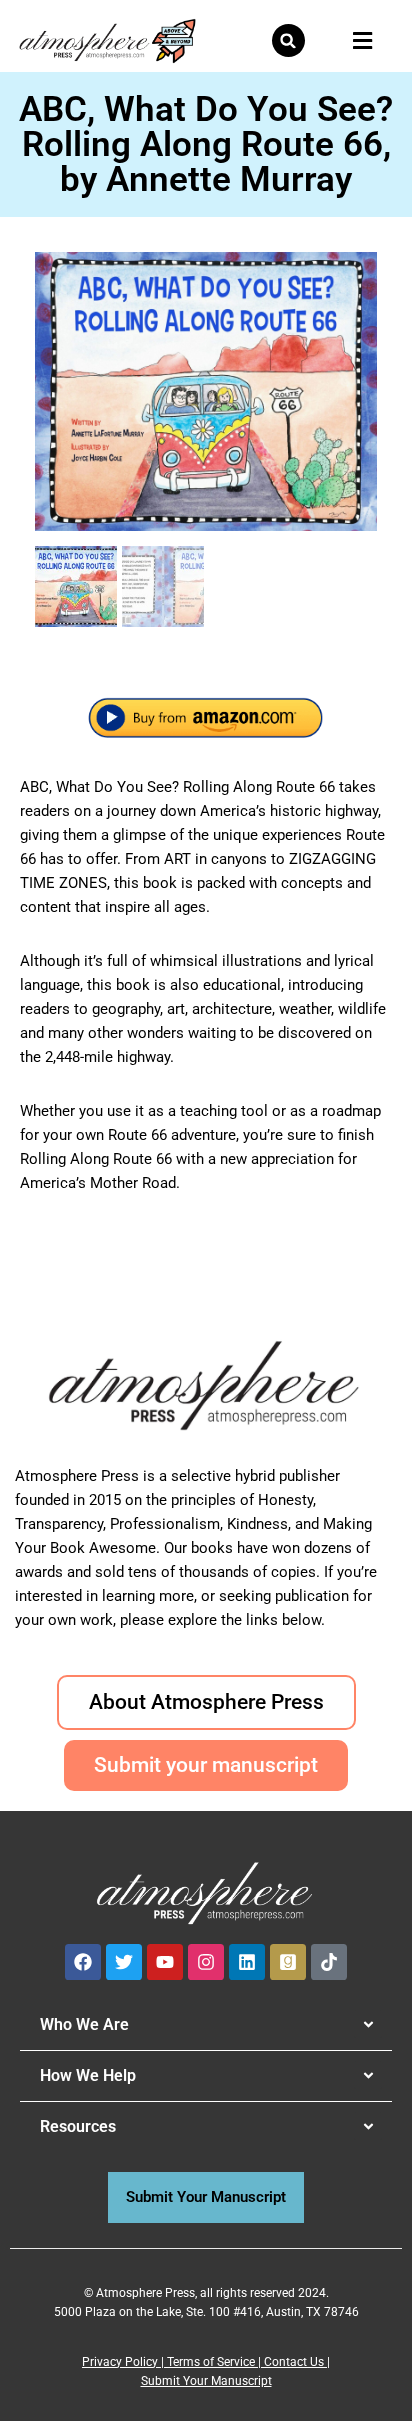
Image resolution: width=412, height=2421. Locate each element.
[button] (288, 40)
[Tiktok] (329, 1962)
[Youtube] (165, 1962)
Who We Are (84, 2024)
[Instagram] (206, 1962)
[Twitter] (124, 1962)
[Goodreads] (288, 1962)
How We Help (88, 2075)
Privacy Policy (120, 2362)
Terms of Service (211, 2362)
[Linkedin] (247, 1962)
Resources (78, 2126)
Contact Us (294, 2362)
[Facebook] (83, 1962)
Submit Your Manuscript (206, 2381)
